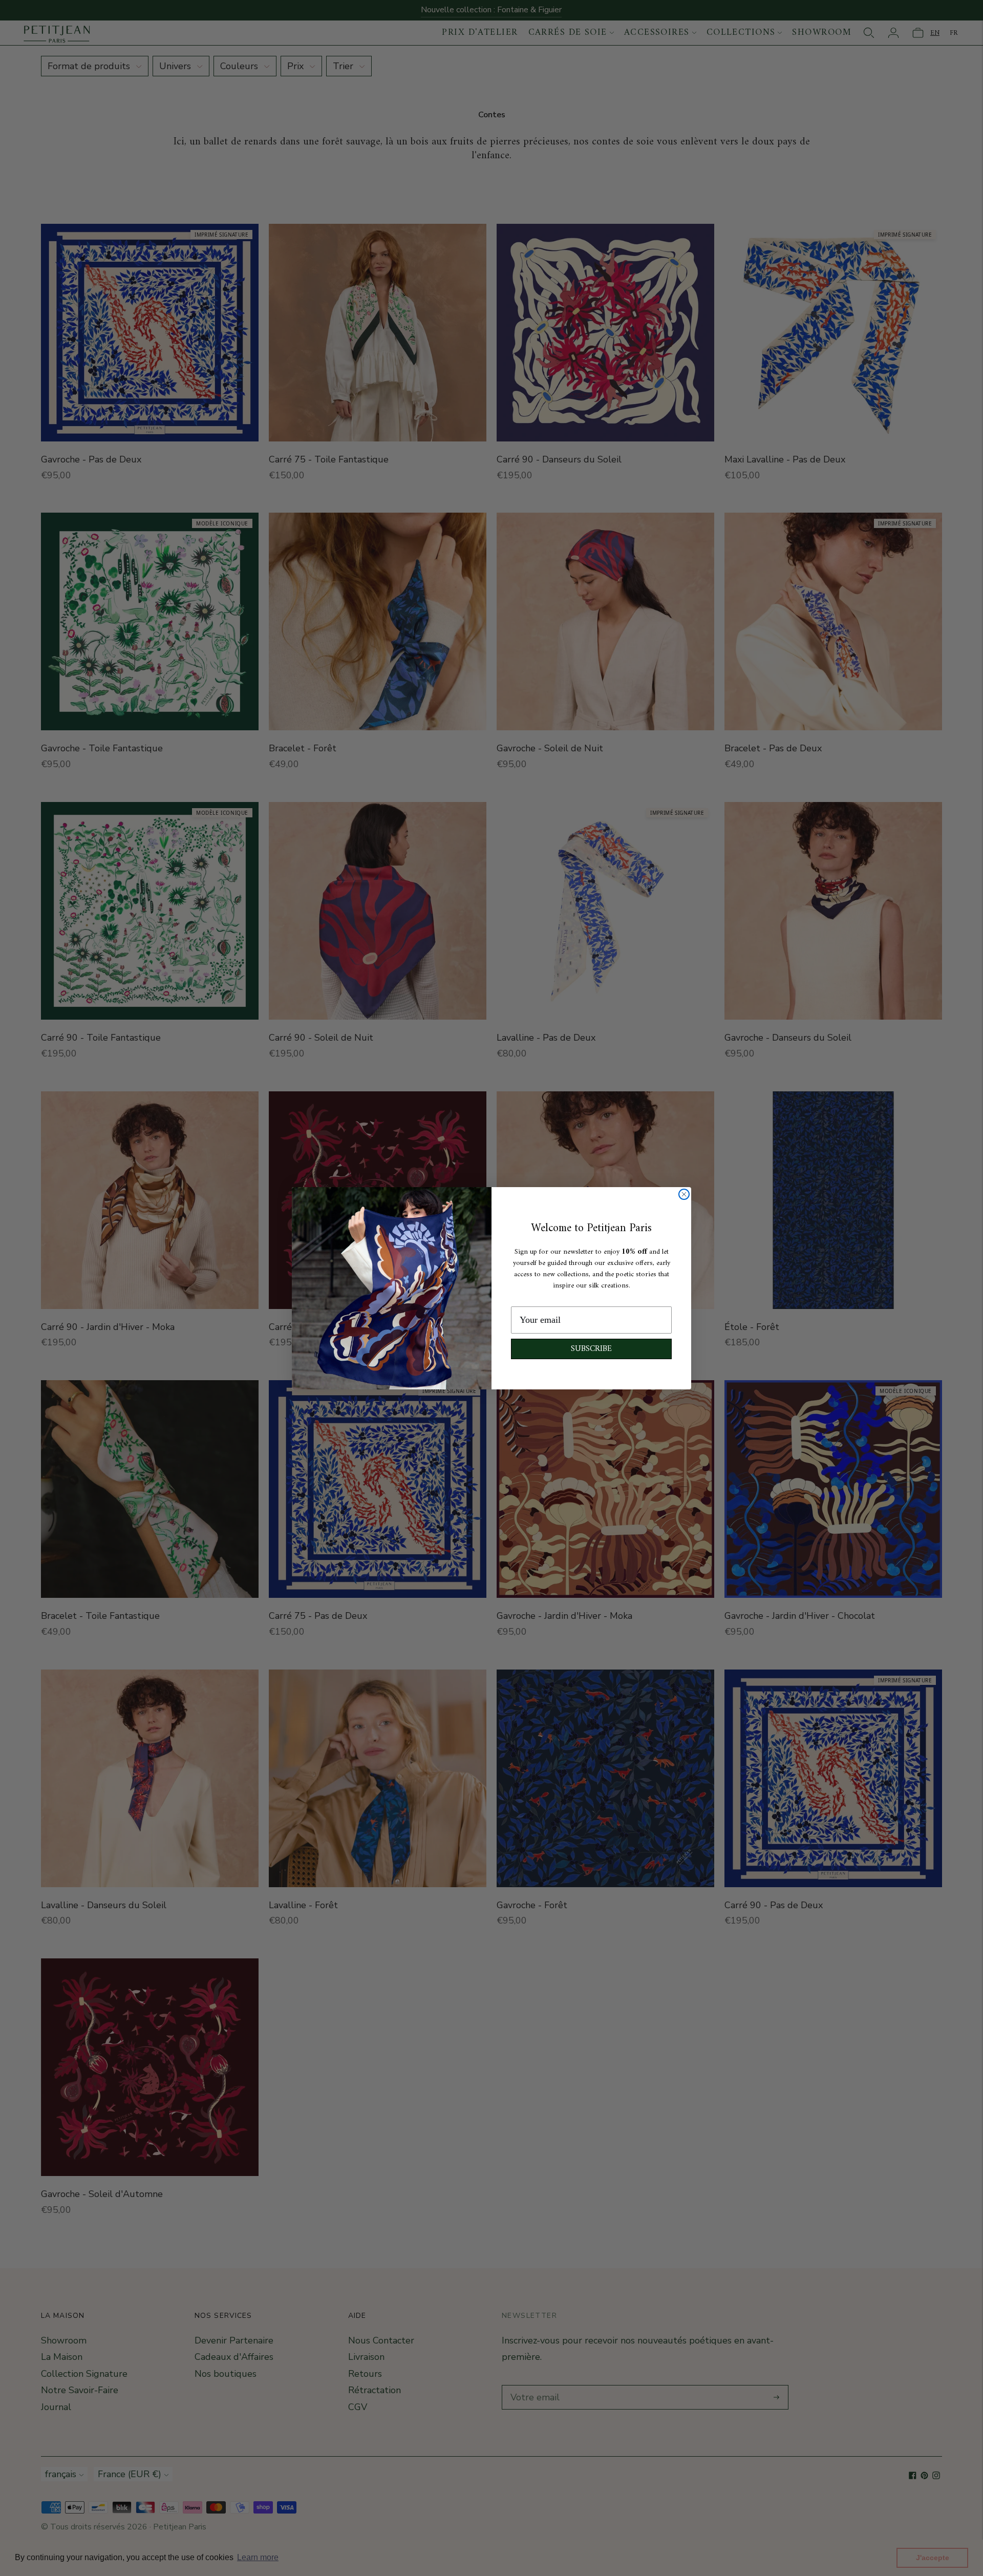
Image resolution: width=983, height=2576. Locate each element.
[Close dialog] (684, 1194)
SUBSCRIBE (591, 1349)
